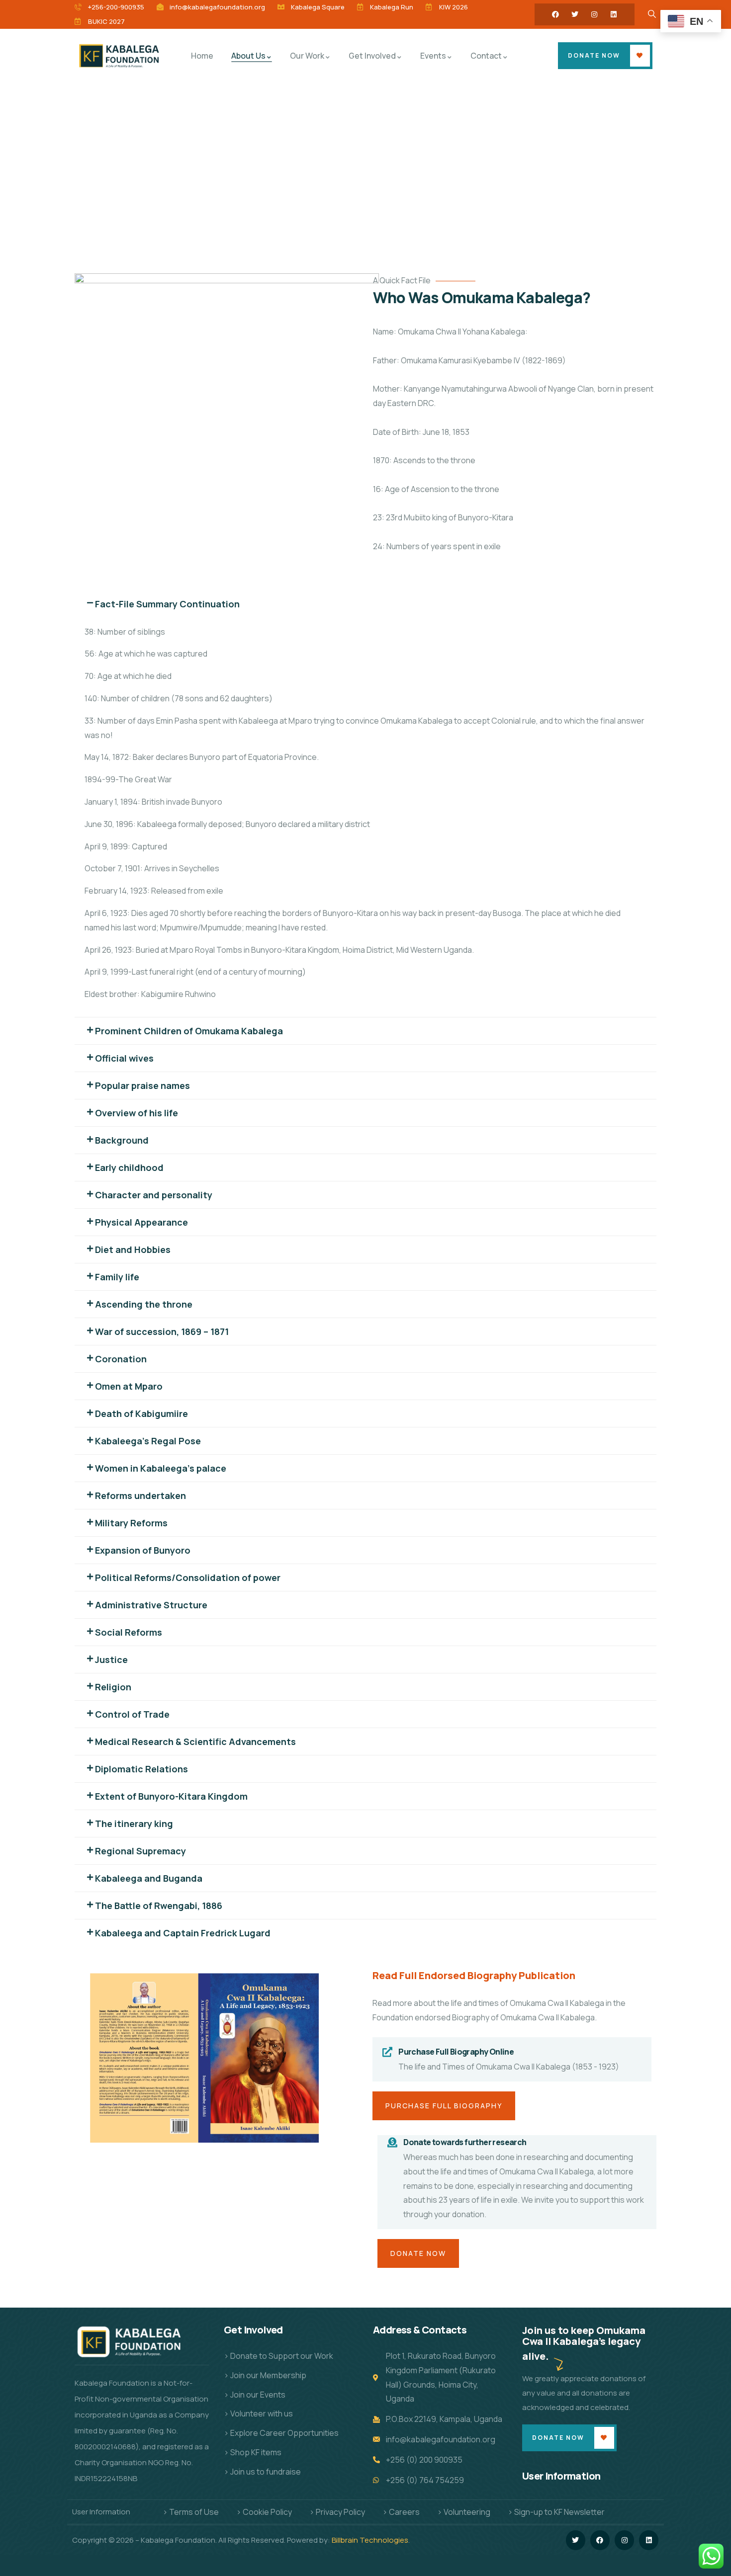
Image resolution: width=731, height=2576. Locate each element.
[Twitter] (575, 14)
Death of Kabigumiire (141, 1413)
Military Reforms (131, 1523)
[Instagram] (594, 14)
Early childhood (129, 1167)
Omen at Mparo (129, 1386)
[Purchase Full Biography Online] (387, 2052)
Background (122, 1140)
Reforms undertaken (140, 1496)
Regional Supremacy (140, 1851)
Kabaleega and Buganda (149, 1878)
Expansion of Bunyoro (143, 1550)
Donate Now (594, 55)
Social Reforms (129, 1632)
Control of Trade (132, 1714)
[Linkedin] (614, 14)
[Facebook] (555, 14)
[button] (365, 604)
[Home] (121, 55)
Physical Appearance (141, 1222)
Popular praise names (142, 1085)
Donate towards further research (465, 2142)
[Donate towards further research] (392, 2143)
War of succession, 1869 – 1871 (162, 1331)
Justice (111, 1660)
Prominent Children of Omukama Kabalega (189, 1031)
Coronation (121, 1359)
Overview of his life (137, 1113)
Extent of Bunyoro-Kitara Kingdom (171, 1796)
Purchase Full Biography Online (456, 2052)
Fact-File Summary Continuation (167, 604)
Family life (117, 1277)
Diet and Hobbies (133, 1249)
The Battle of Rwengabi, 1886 (159, 1906)
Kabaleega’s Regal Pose (148, 1441)
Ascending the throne (144, 1304)
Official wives (124, 1058)
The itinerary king (134, 1824)
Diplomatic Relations (141, 1769)
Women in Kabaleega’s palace (161, 1468)
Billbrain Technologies (370, 2540)
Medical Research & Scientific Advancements (195, 1742)
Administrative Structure (151, 1605)
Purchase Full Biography (444, 2106)
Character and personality (154, 1195)
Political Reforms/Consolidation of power (188, 1578)
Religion (113, 1687)
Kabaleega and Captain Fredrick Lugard (183, 1933)
